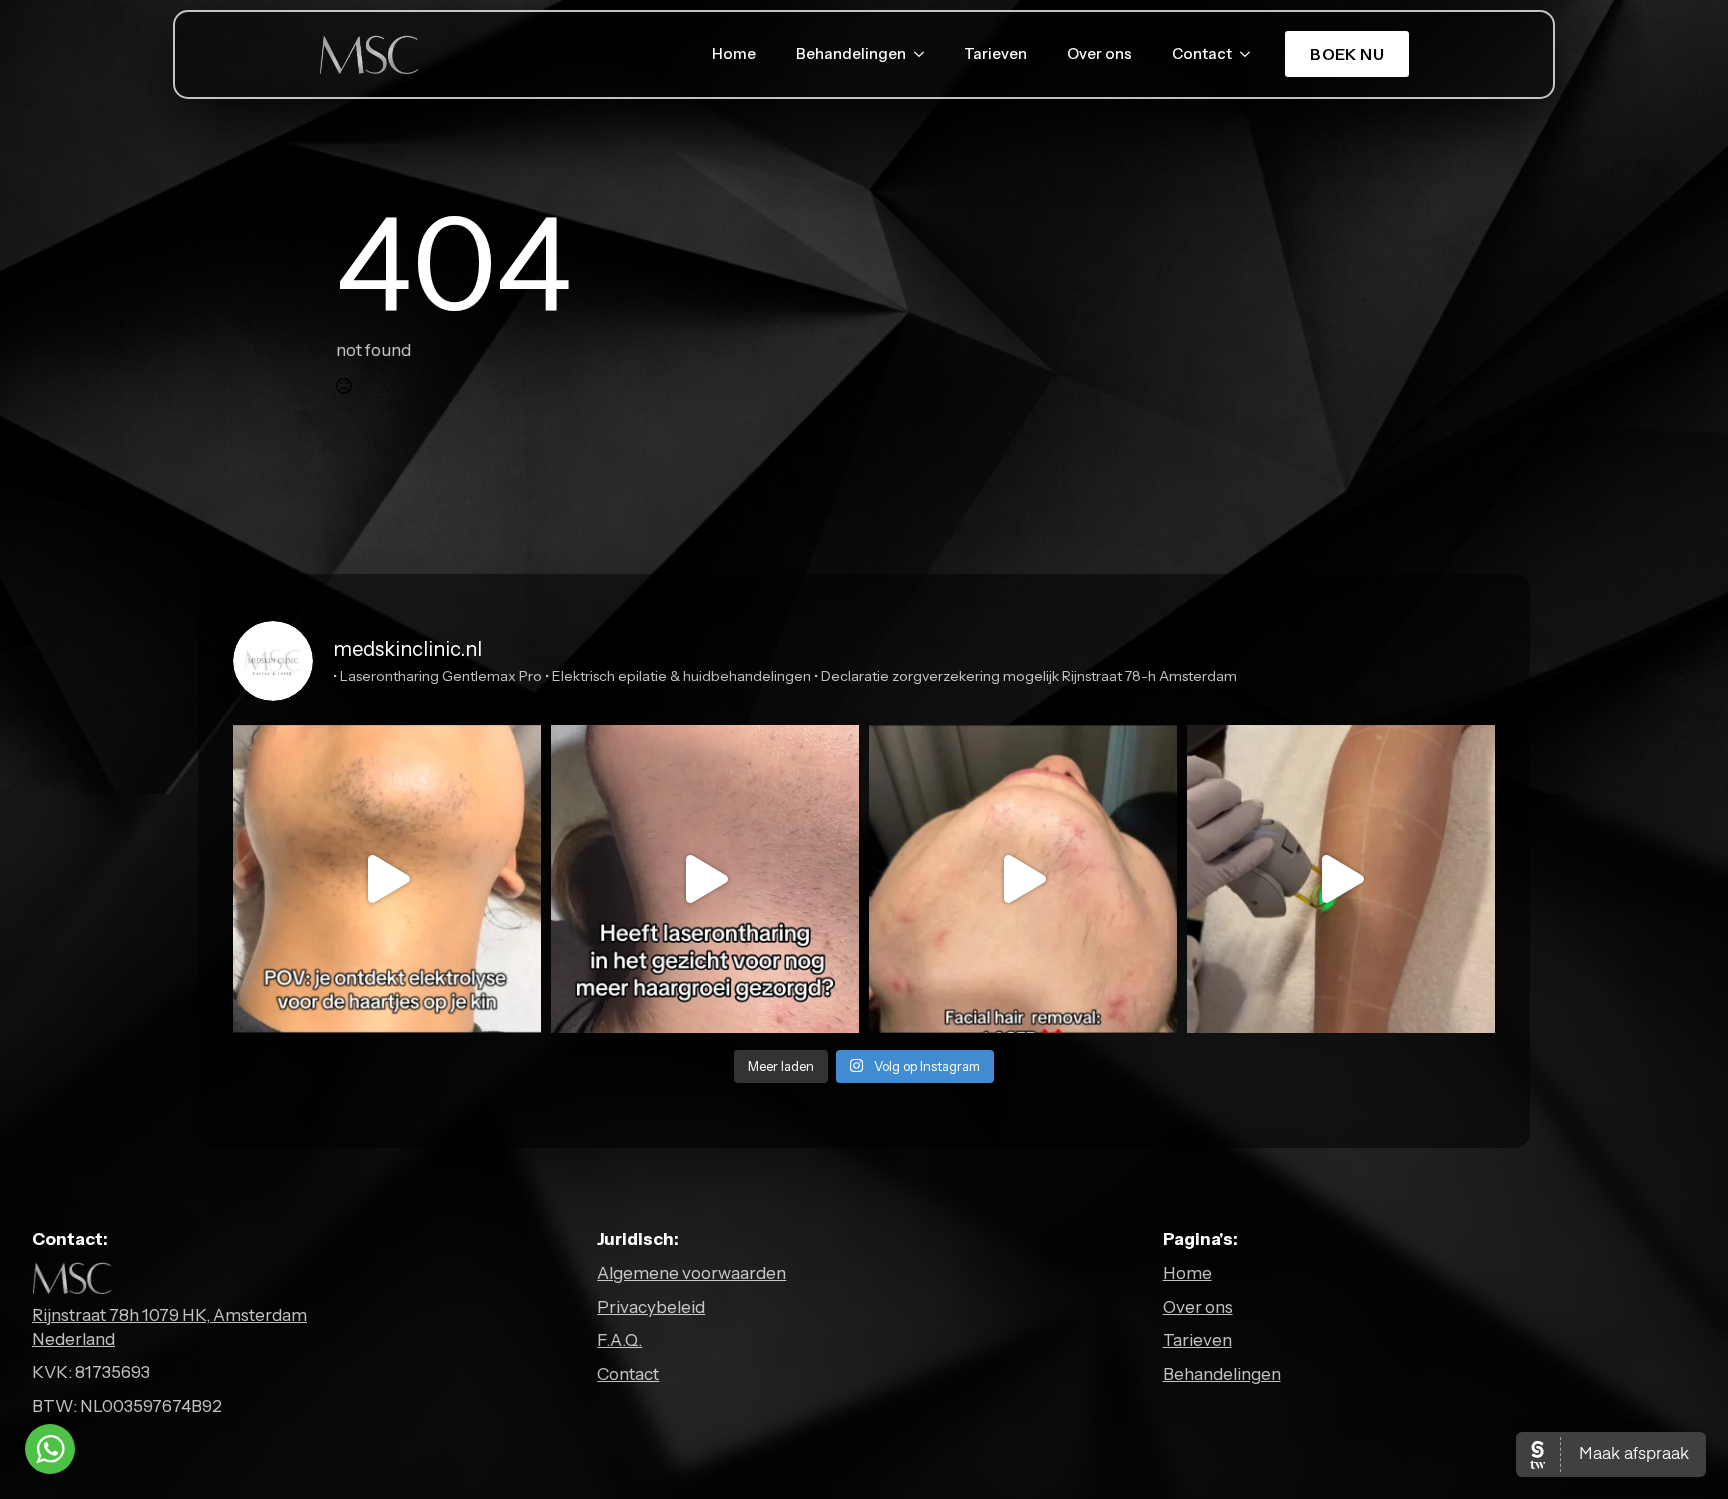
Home (734, 54)
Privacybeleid (651, 1307)
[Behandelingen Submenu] (925, 54)
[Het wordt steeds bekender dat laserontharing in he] (705, 879)
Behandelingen (851, 54)
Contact (1202, 54)
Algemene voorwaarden (691, 1273)
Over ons (1099, 54)
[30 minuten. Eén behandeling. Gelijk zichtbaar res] (387, 879)
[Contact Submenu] (1251, 54)
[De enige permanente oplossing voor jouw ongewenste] (1023, 879)
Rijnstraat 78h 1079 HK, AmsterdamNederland (169, 1327)
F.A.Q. (619, 1340)
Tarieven (995, 54)
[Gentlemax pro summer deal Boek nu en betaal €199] (1341, 879)
